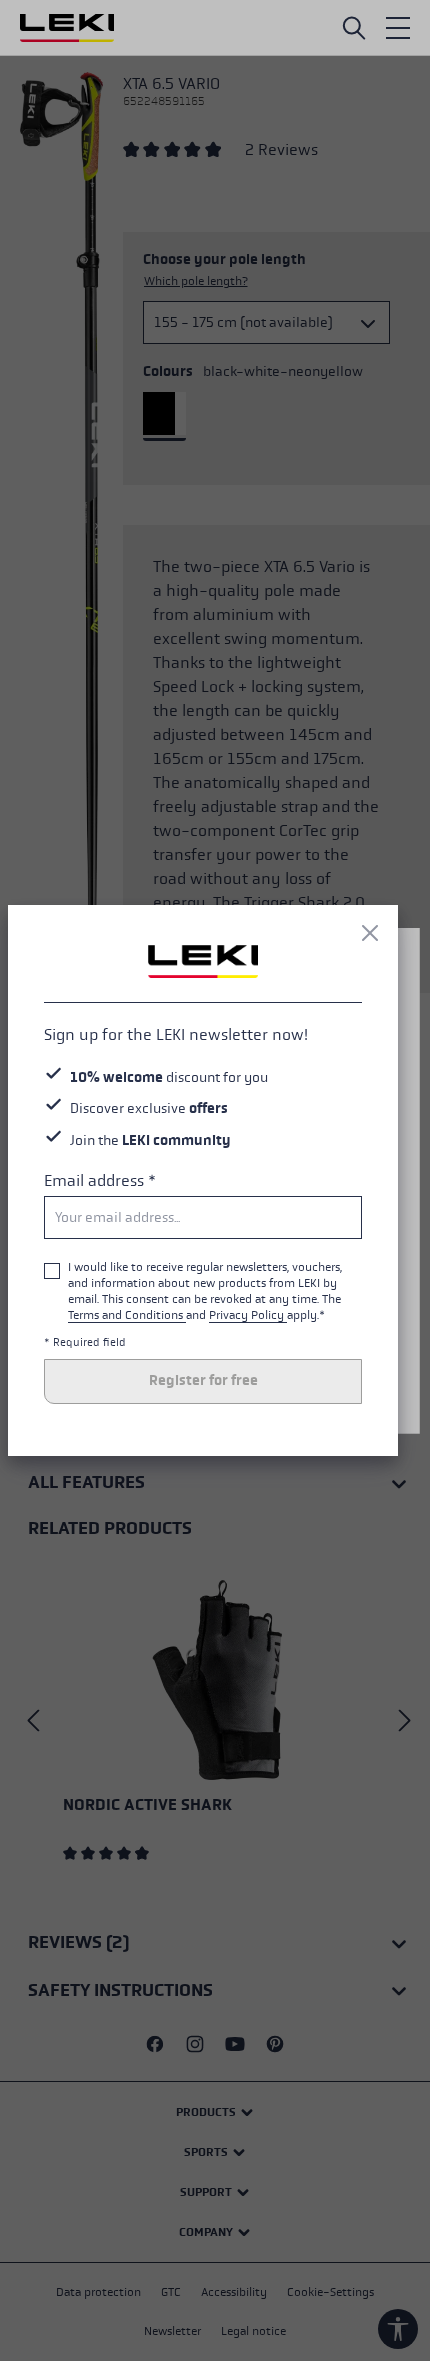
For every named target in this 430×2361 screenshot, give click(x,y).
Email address (100, 1180)
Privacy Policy (248, 1315)
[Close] (370, 933)
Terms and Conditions (127, 1315)
